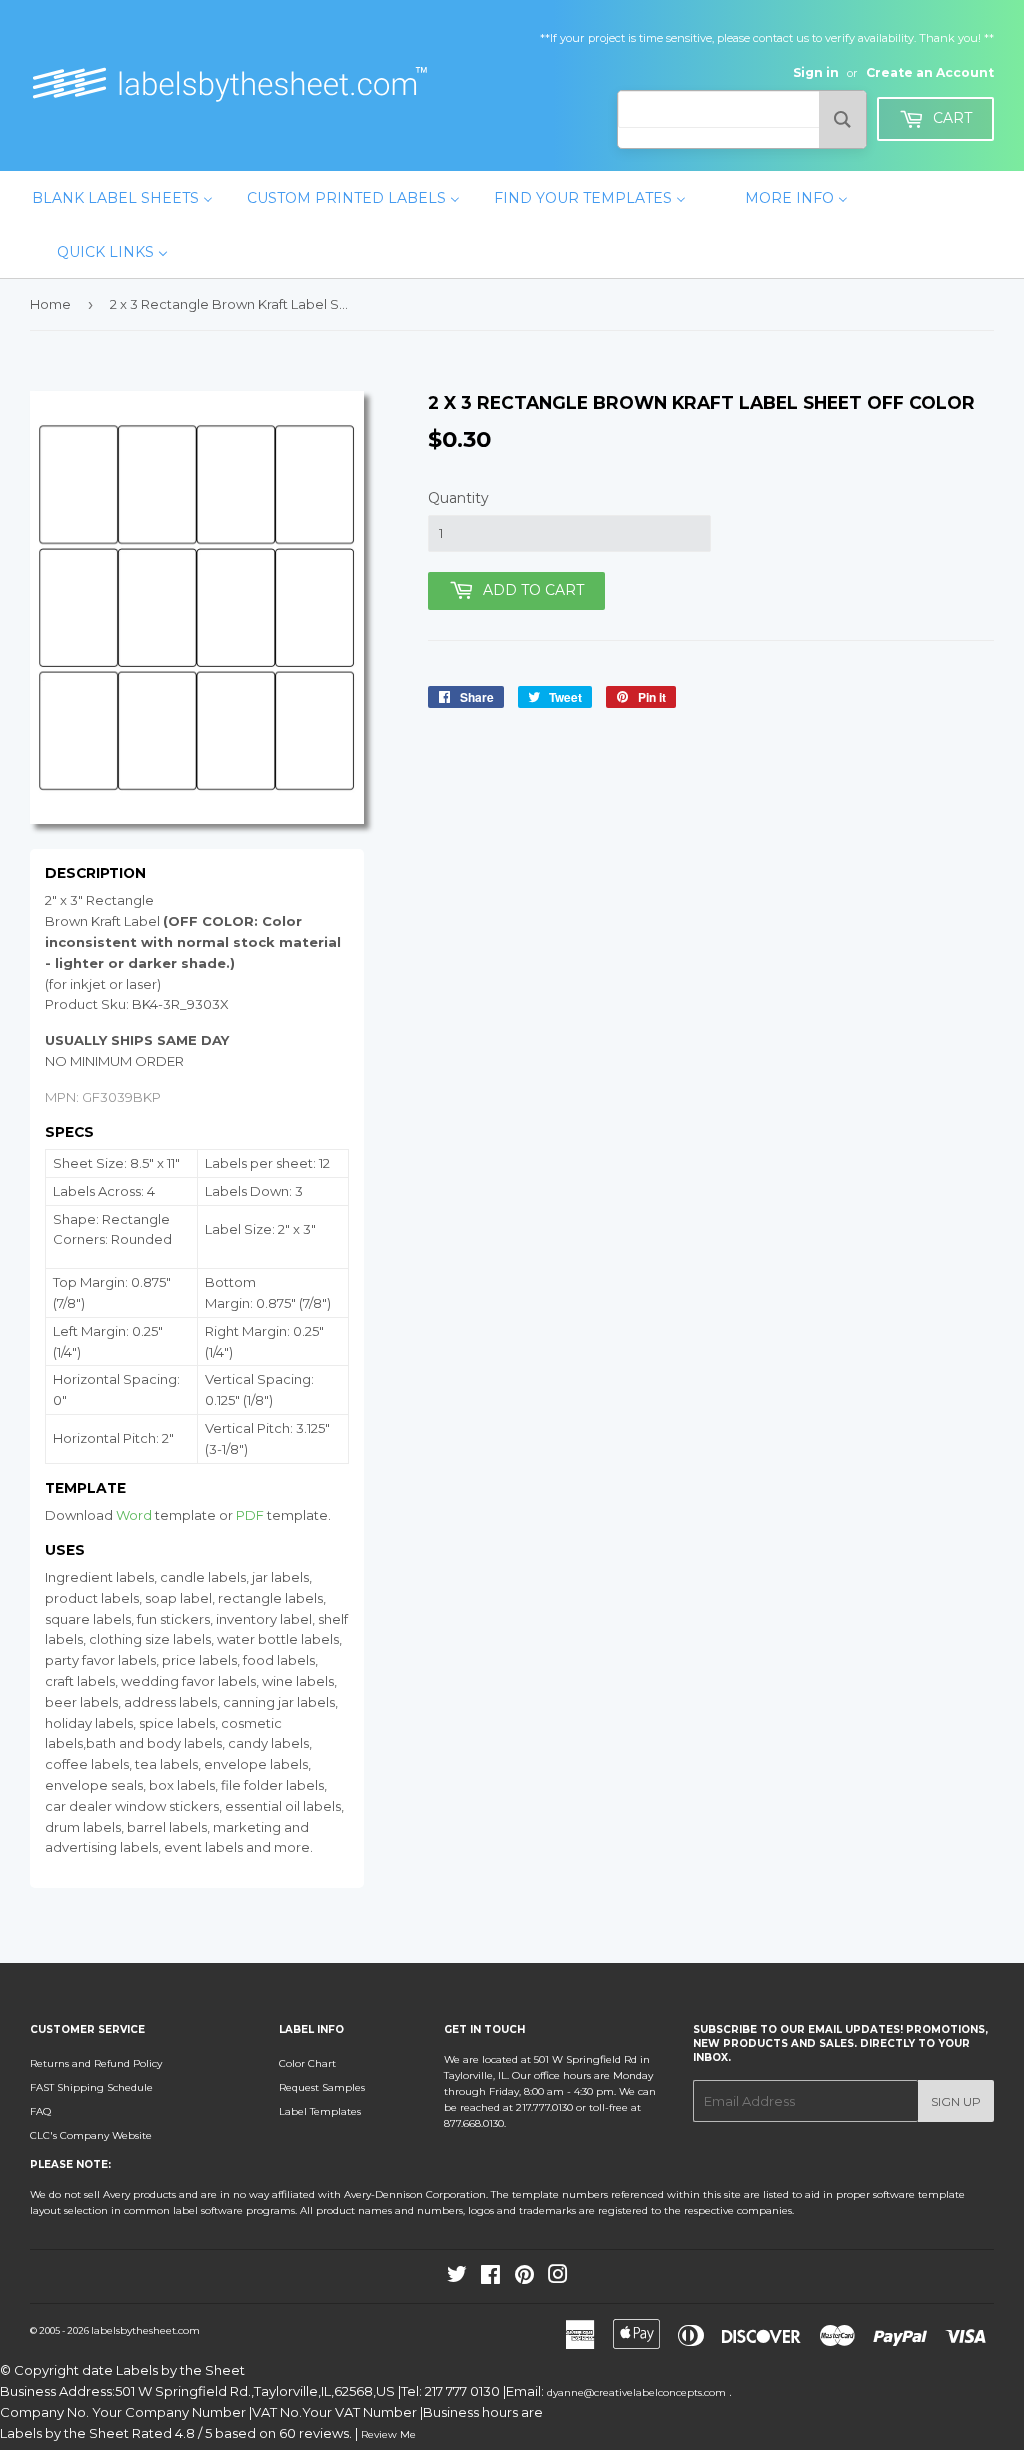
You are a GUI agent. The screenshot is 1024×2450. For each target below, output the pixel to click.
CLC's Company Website (91, 2135)
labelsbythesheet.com (145, 2330)
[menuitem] (122, 198)
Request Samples (322, 2087)
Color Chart (307, 2063)
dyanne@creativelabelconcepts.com (638, 2392)
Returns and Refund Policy (96, 2063)
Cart (950, 118)
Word (134, 1515)
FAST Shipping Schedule (91, 2087)
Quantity (458, 498)
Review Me (388, 2434)
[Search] (842, 119)
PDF (250, 1515)
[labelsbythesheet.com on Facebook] (490, 2278)
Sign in (816, 72)
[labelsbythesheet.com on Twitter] (457, 2278)
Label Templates (320, 2111)
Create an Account (930, 72)
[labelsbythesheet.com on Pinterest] (524, 2278)
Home (50, 304)
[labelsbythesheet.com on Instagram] (558, 2278)
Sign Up (956, 2101)
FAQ (40, 2111)
